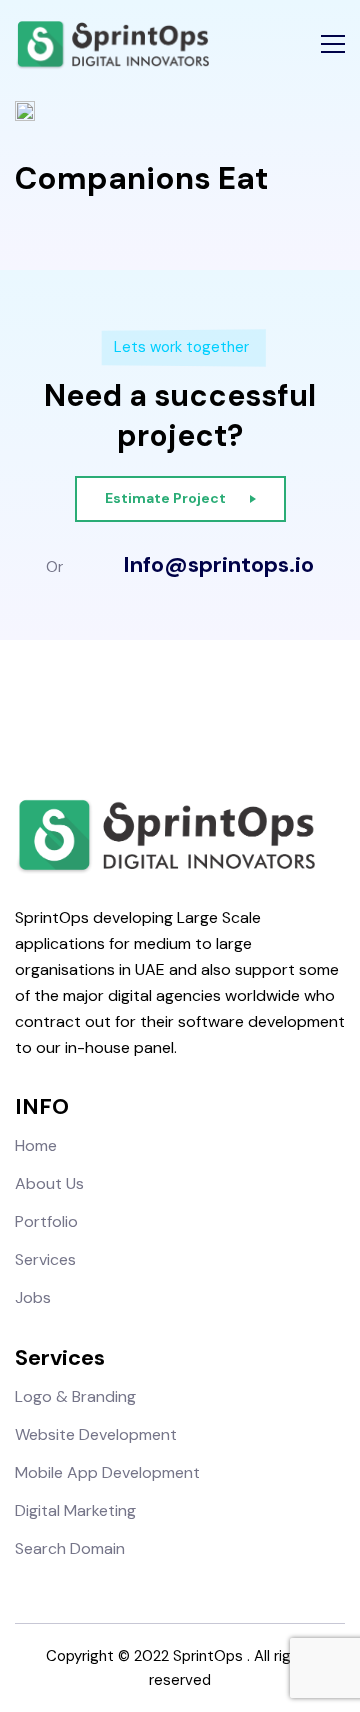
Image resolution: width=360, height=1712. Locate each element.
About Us (49, 1183)
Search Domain (70, 1548)
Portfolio (46, 1221)
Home (36, 1145)
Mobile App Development (107, 1472)
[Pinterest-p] (232, 714)
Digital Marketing (75, 1510)
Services (45, 1259)
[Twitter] (197, 714)
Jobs (33, 1297)
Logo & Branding (75, 1396)
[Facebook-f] (127, 714)
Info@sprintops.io (218, 565)
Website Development (96, 1434)
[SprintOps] (112, 45)
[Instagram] (162, 714)
